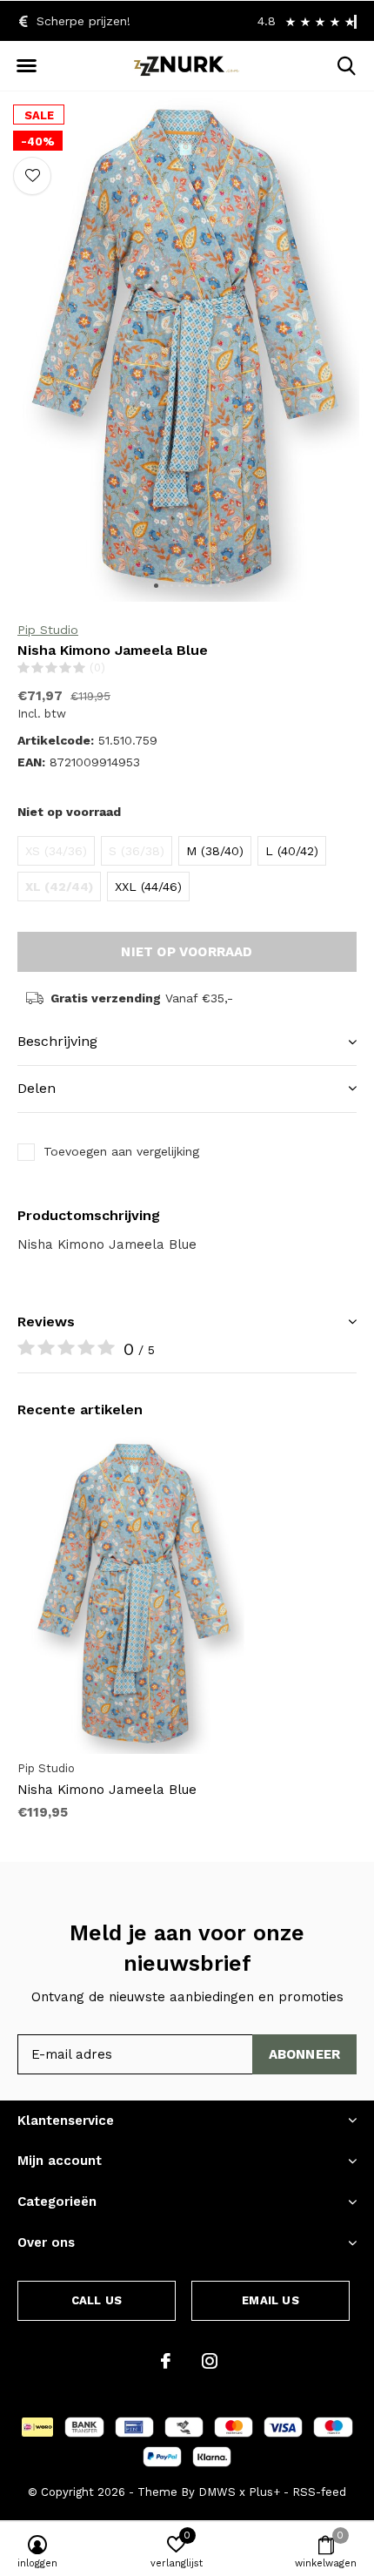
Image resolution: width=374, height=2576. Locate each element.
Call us (97, 2300)
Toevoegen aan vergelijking (121, 1151)
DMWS (217, 2492)
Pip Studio (48, 630)
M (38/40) (215, 851)
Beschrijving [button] (57, 1041)
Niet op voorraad (187, 952)
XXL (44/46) (148, 887)
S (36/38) (137, 851)
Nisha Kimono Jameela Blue (107, 1790)
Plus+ (264, 2492)
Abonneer (305, 2054)
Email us (270, 2300)
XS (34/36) (56, 851)
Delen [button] (37, 1088)
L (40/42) (292, 851)
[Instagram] (210, 2361)
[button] (26, 66)
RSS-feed (319, 2492)
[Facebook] (166, 2361)
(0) (97, 668)
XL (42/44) (59, 887)
